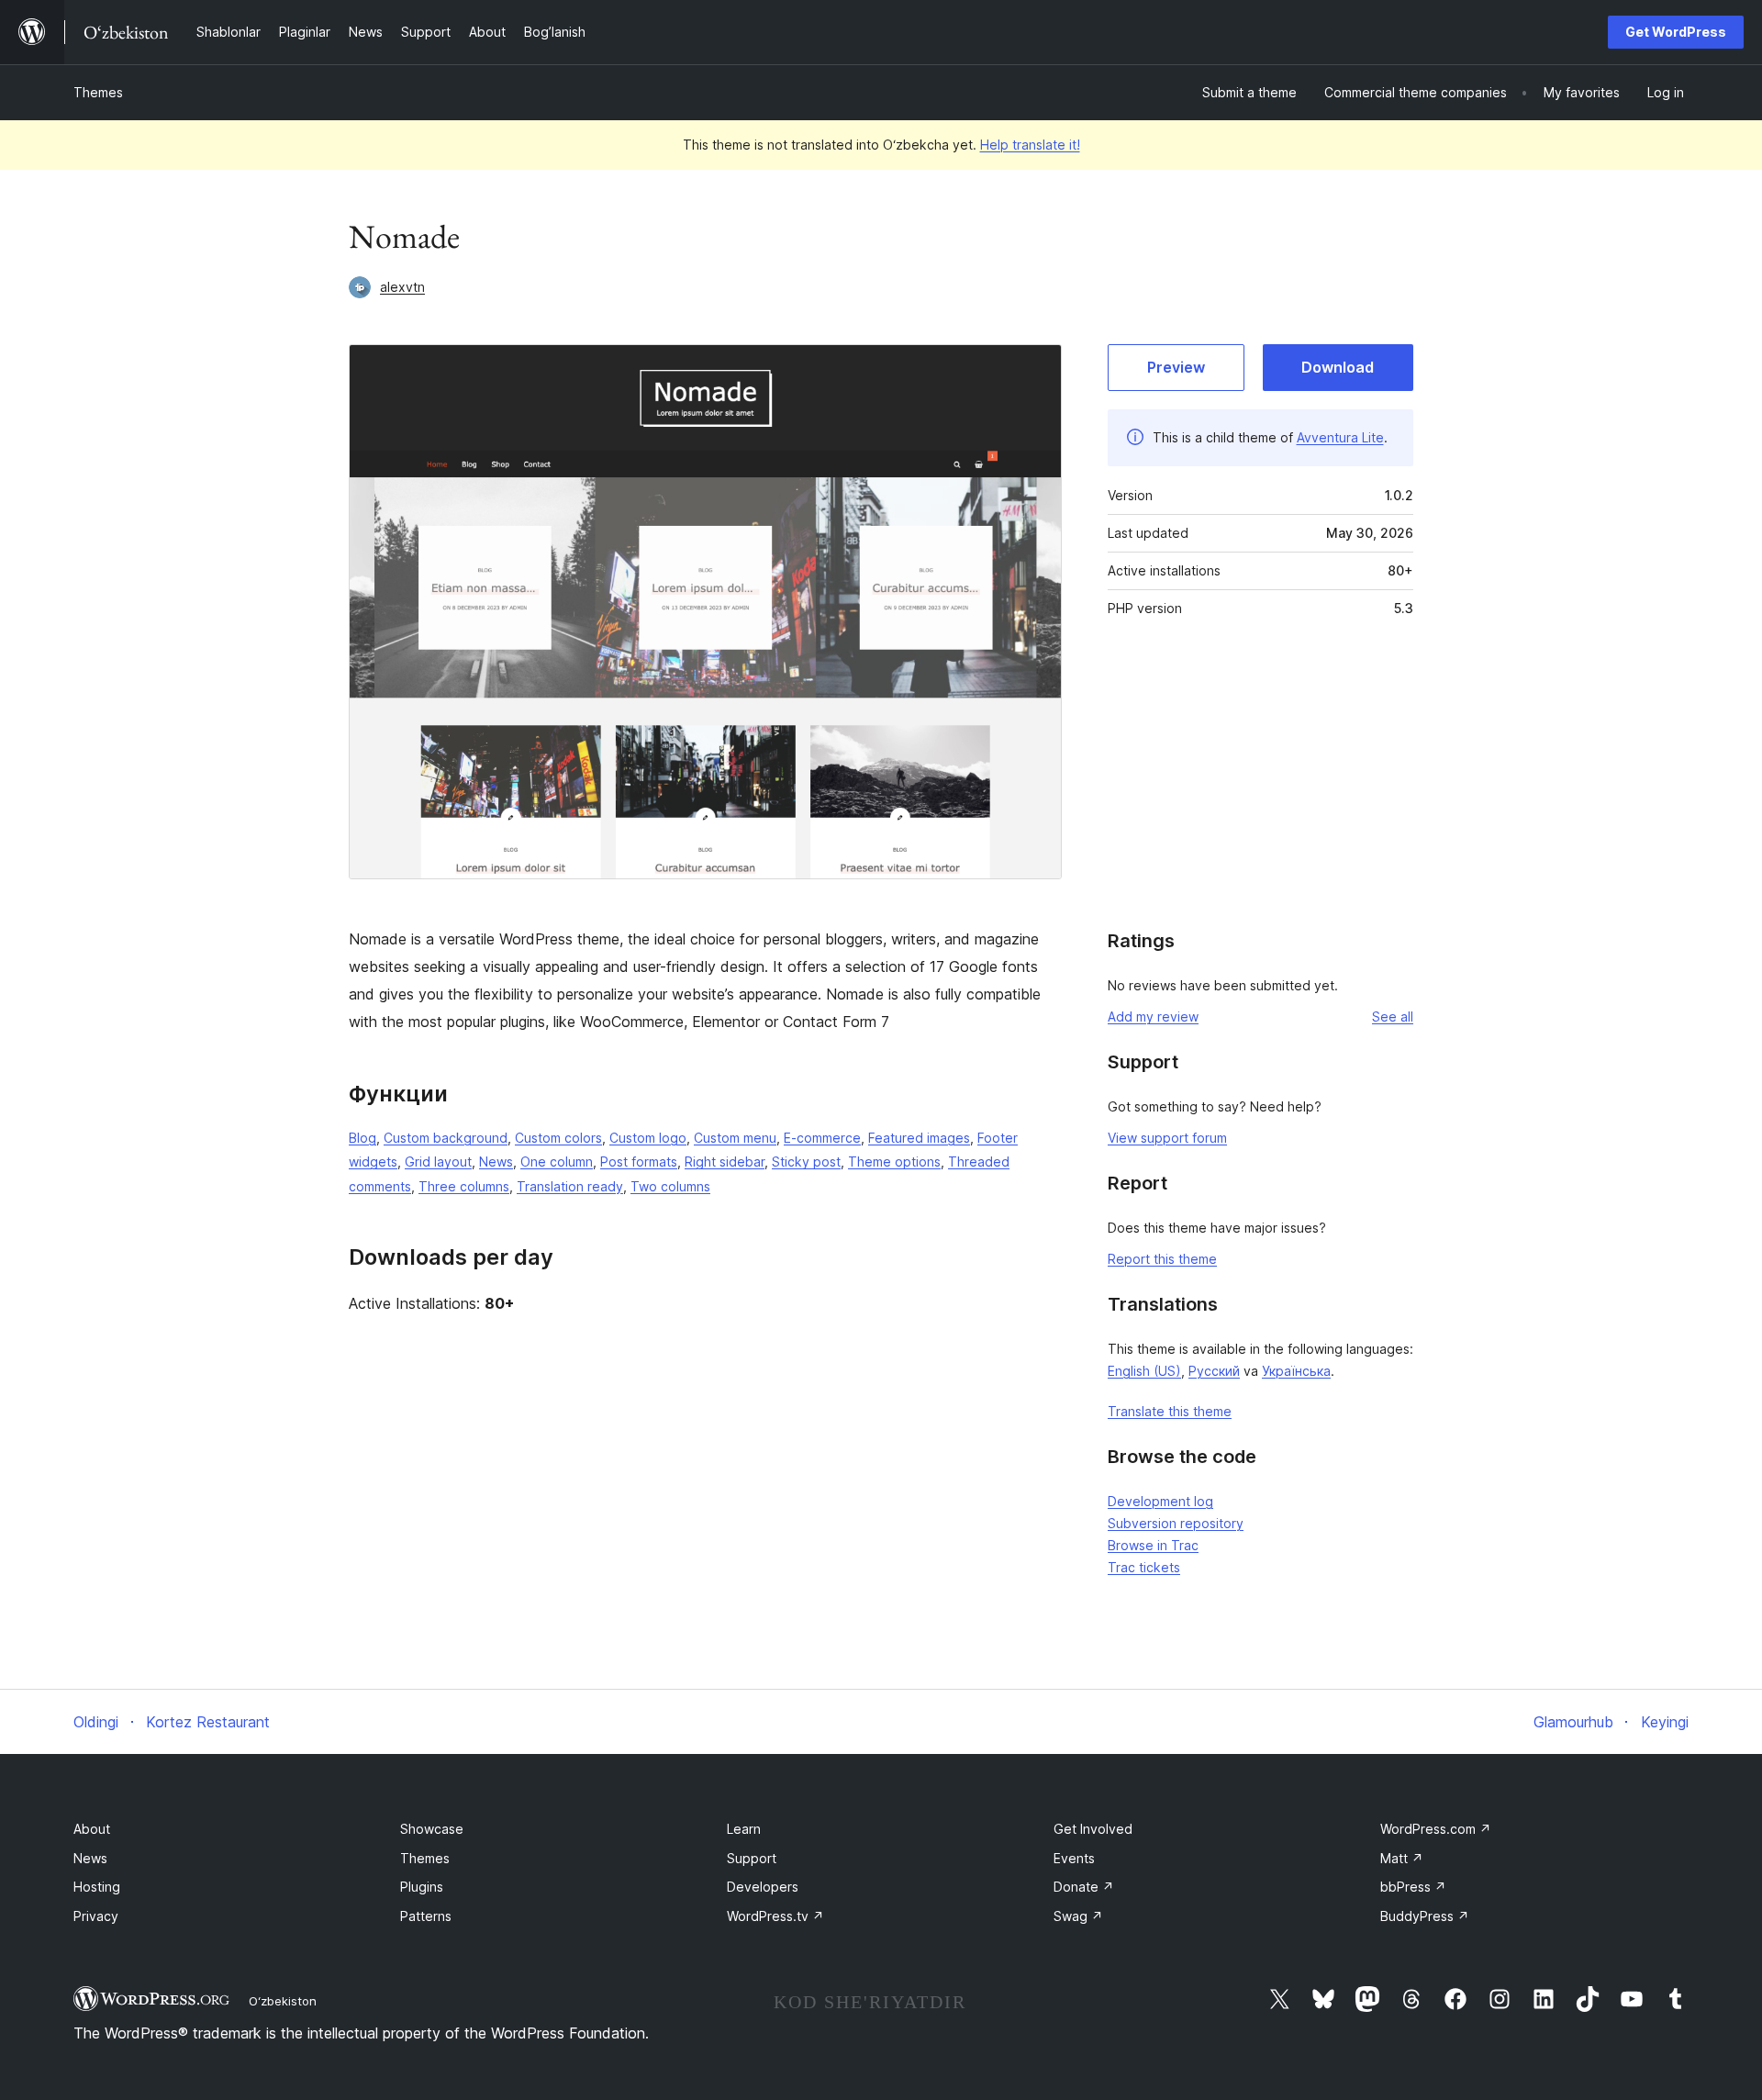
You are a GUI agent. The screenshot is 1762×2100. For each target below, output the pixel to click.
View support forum (1167, 1138)
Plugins (422, 1887)
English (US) (1144, 1371)
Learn (744, 1829)
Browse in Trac (1153, 1545)
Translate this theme (1170, 1411)
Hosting (97, 1887)
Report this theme (1162, 1259)
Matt (1402, 1858)
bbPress (1413, 1887)
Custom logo (648, 1138)
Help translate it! (1030, 145)
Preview (1176, 367)
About (92, 1829)
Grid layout (438, 1162)
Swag (1078, 1916)
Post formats (639, 1162)
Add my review (1153, 1016)
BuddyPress (1425, 1916)
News (496, 1162)
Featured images (919, 1138)
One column (557, 1162)
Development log (1160, 1501)
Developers (763, 1887)
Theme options (894, 1162)
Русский (1214, 1371)
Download (1338, 367)
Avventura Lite (1340, 437)
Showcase (432, 1829)
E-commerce (822, 1138)
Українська (1296, 1371)
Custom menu (735, 1138)
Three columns (464, 1186)
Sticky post (806, 1162)
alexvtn (402, 287)
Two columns (670, 1186)
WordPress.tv (775, 1916)
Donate (1084, 1887)
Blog (362, 1138)
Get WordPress (1676, 32)
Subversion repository (1176, 1523)
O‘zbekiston (283, 2001)
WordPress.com (1436, 1829)
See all (1393, 1016)
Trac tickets (1144, 1567)
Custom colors (558, 1138)
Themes (98, 92)
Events (1074, 1858)
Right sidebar (725, 1162)
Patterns (426, 1916)
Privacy (96, 1916)
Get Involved (1093, 1829)
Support (752, 1858)
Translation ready (570, 1186)
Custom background (446, 1138)
